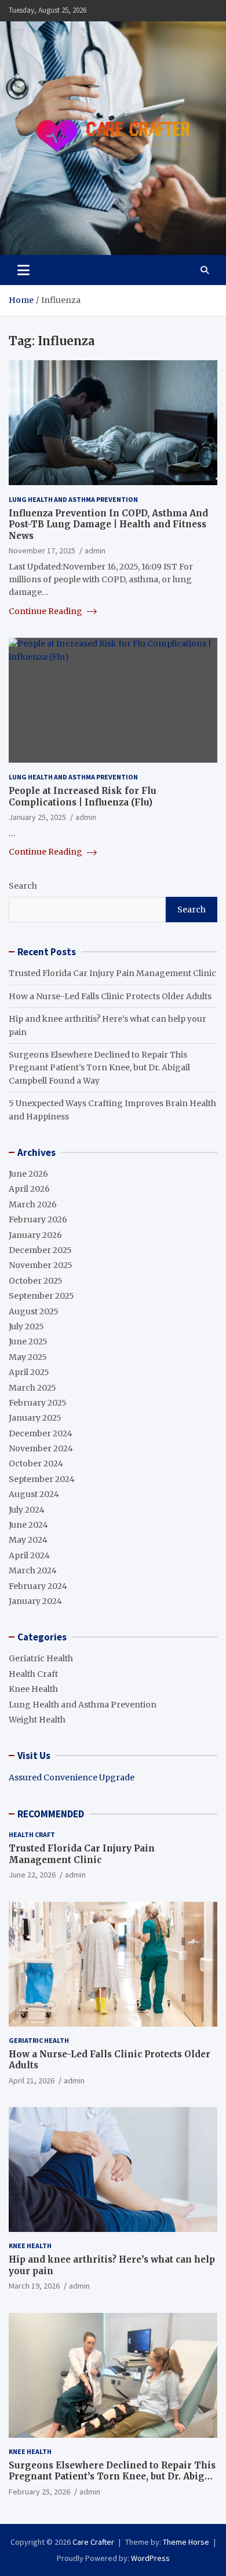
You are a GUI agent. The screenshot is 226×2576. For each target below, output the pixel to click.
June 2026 (28, 1174)
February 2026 (38, 1219)
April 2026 (29, 1189)
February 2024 (38, 1586)
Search (23, 886)
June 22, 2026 (32, 1875)
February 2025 (38, 1403)
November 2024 (41, 1448)
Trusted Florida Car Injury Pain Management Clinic (112, 973)
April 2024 (29, 1555)
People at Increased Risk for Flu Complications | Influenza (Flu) (83, 797)
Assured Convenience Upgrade (72, 1777)
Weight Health (37, 1720)
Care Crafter (93, 2542)
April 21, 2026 (32, 2080)
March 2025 (32, 1388)
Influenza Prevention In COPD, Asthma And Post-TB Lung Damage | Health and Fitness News (108, 524)
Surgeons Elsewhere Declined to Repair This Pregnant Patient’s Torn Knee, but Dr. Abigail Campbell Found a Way (99, 1068)
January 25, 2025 (37, 817)
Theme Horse (186, 2542)
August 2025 (34, 1311)
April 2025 (29, 1372)
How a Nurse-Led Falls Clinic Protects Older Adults (110, 996)
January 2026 (35, 1235)
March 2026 (33, 1204)
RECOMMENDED (51, 1814)
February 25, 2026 (39, 2492)
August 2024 (34, 1494)
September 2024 (42, 1479)
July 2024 (27, 1510)
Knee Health (33, 1689)
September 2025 (41, 1296)
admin (95, 550)
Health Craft (33, 1674)
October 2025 (36, 1281)
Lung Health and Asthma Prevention (73, 499)
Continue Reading (46, 611)
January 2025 (35, 1418)
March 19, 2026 (34, 2286)
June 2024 (28, 1525)
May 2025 (28, 1357)
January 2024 (35, 1601)
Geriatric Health (41, 1658)
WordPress (150, 2558)
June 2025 (28, 1341)
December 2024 (41, 1433)
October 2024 (36, 1463)
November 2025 (41, 1265)
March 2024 (33, 1570)
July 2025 (26, 1326)
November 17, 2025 (42, 550)
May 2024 (28, 1540)
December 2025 (40, 1250)
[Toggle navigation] (23, 270)
